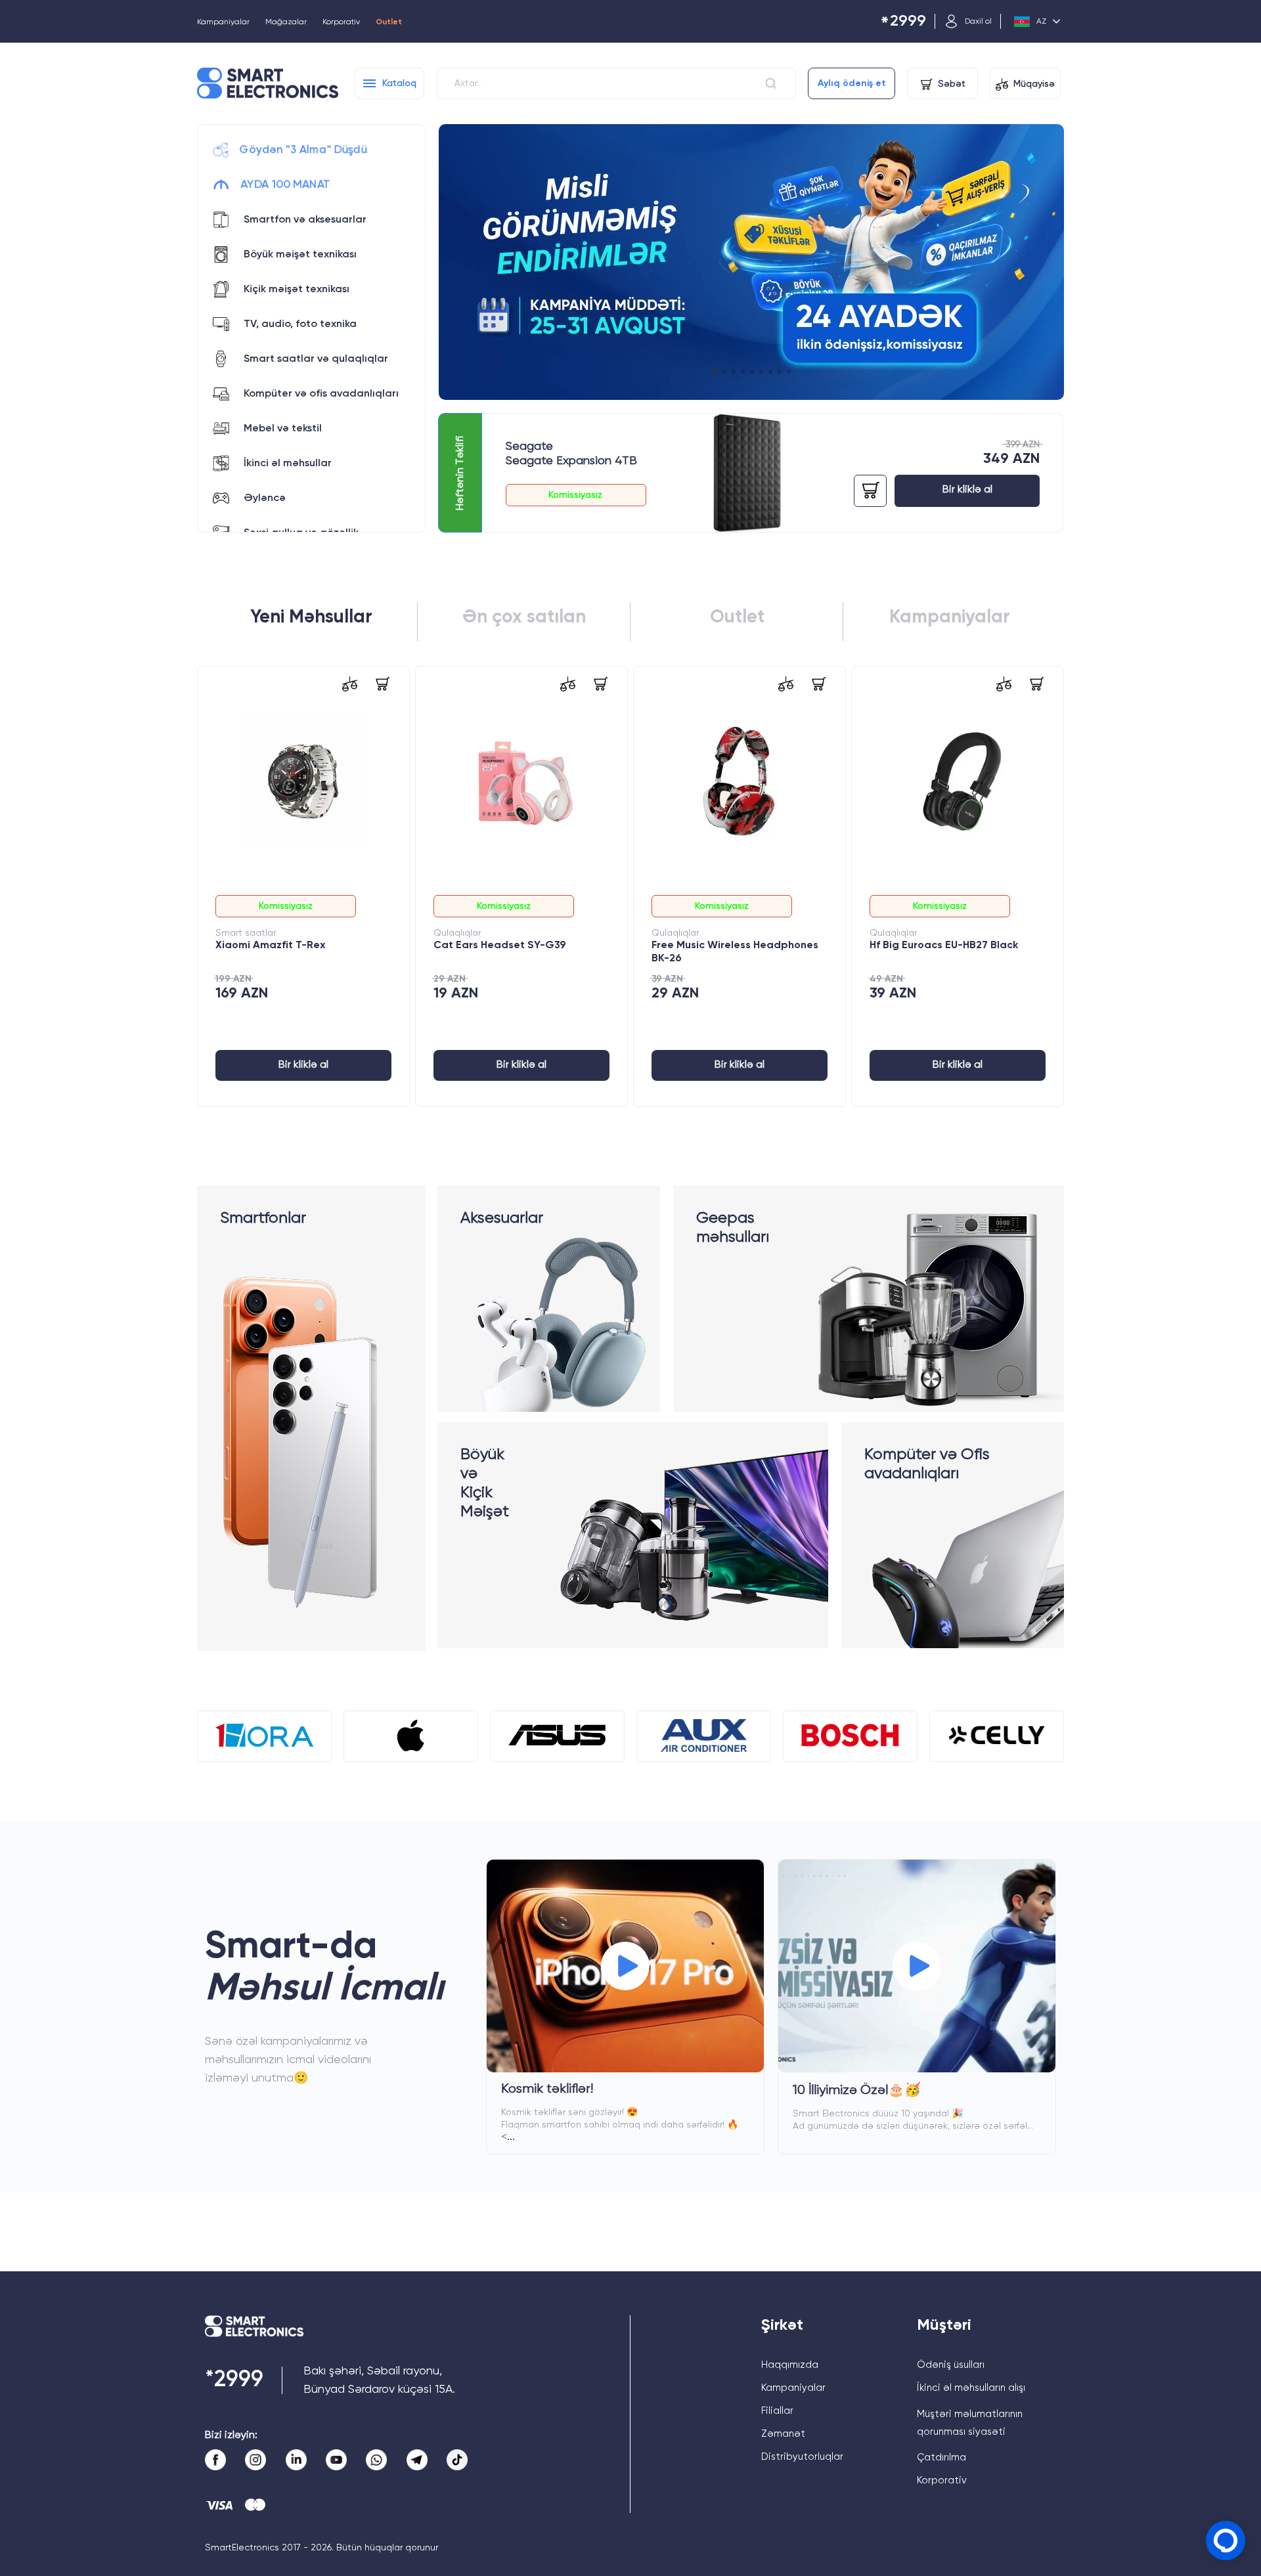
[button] (714, 372)
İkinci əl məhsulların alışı (971, 2388)
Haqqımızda (790, 2365)
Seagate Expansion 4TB (571, 461)
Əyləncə (265, 498)
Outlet (389, 22)
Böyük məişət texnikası (300, 255)
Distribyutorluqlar (802, 2457)
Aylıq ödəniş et (852, 83)
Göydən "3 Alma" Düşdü (303, 150)
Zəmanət (783, 2434)
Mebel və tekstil (283, 429)
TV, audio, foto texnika (300, 324)
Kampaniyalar (223, 22)
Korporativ (341, 22)
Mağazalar (286, 22)
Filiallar (777, 2411)
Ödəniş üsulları (951, 2365)
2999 (903, 22)
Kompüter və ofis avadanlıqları (321, 394)
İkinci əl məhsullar (288, 464)
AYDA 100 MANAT (285, 185)
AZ (1041, 22)
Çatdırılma (941, 2457)
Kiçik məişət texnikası (297, 290)
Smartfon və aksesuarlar (305, 220)
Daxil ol (978, 22)
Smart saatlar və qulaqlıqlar (316, 359)
